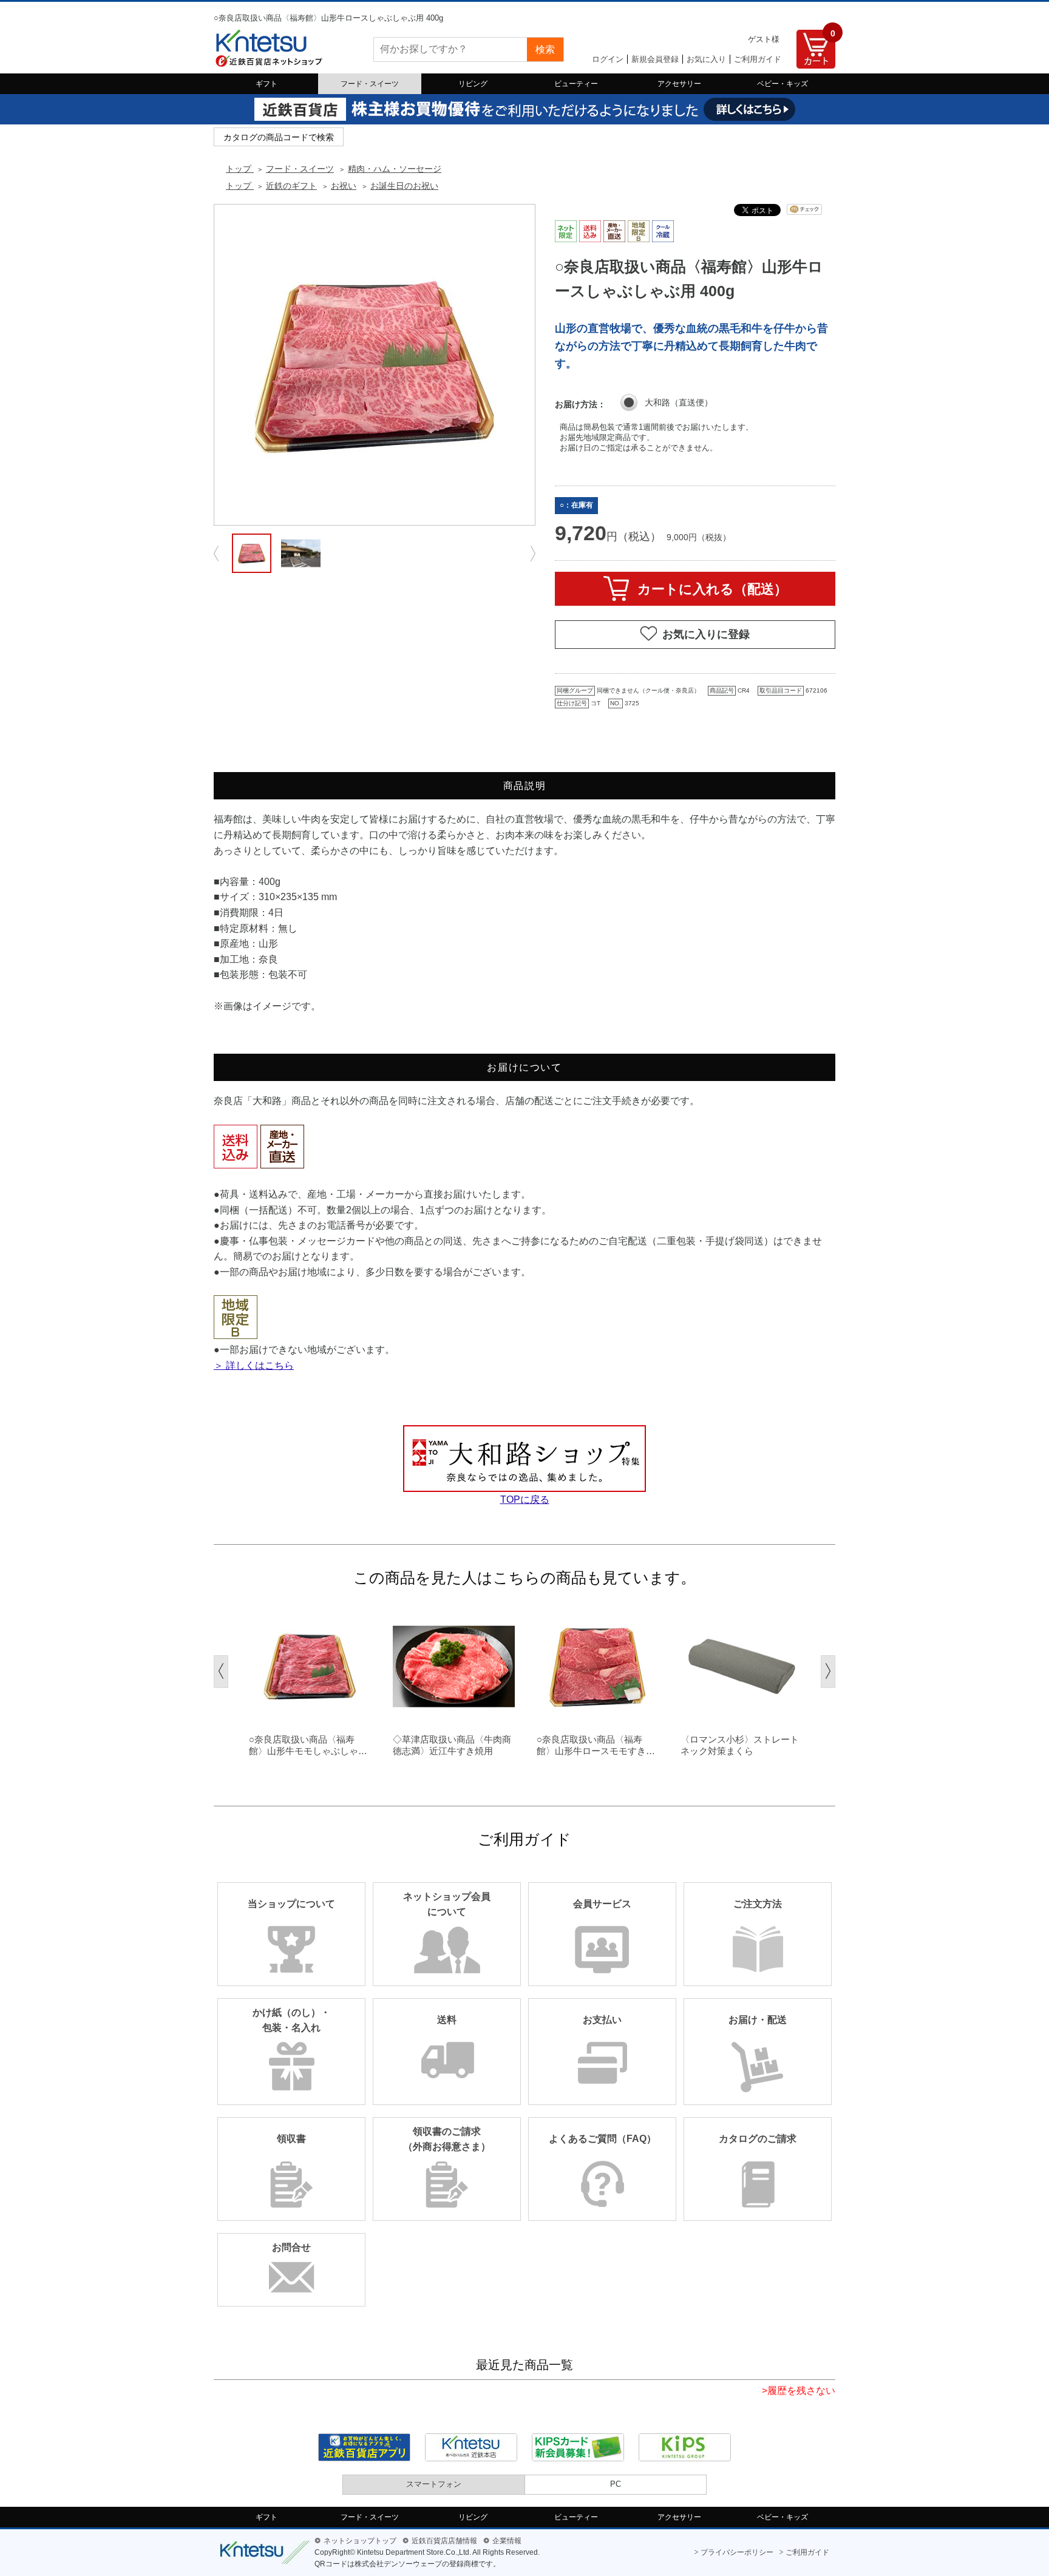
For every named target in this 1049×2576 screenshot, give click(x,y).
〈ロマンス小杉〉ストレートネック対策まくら (740, 1745)
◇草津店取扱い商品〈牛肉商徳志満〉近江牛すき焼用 (452, 1745)
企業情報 (507, 2541)
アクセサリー (679, 84)
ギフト (266, 84)
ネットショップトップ (360, 2541)
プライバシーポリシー (737, 2552)
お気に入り (706, 59)
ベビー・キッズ (783, 84)
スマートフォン (434, 2484)
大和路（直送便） (679, 402)
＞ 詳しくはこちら (254, 1365)
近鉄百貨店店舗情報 (444, 2541)
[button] (221, 1672)
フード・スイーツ (370, 84)
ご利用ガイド (758, 59)
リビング (473, 84)
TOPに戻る (525, 1500)
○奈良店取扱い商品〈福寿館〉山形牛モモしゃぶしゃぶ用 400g (308, 1746)
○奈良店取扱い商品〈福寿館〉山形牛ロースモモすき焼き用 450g (596, 1746)
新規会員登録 (655, 59)
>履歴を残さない (799, 2391)
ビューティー (576, 84)
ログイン (608, 59)
